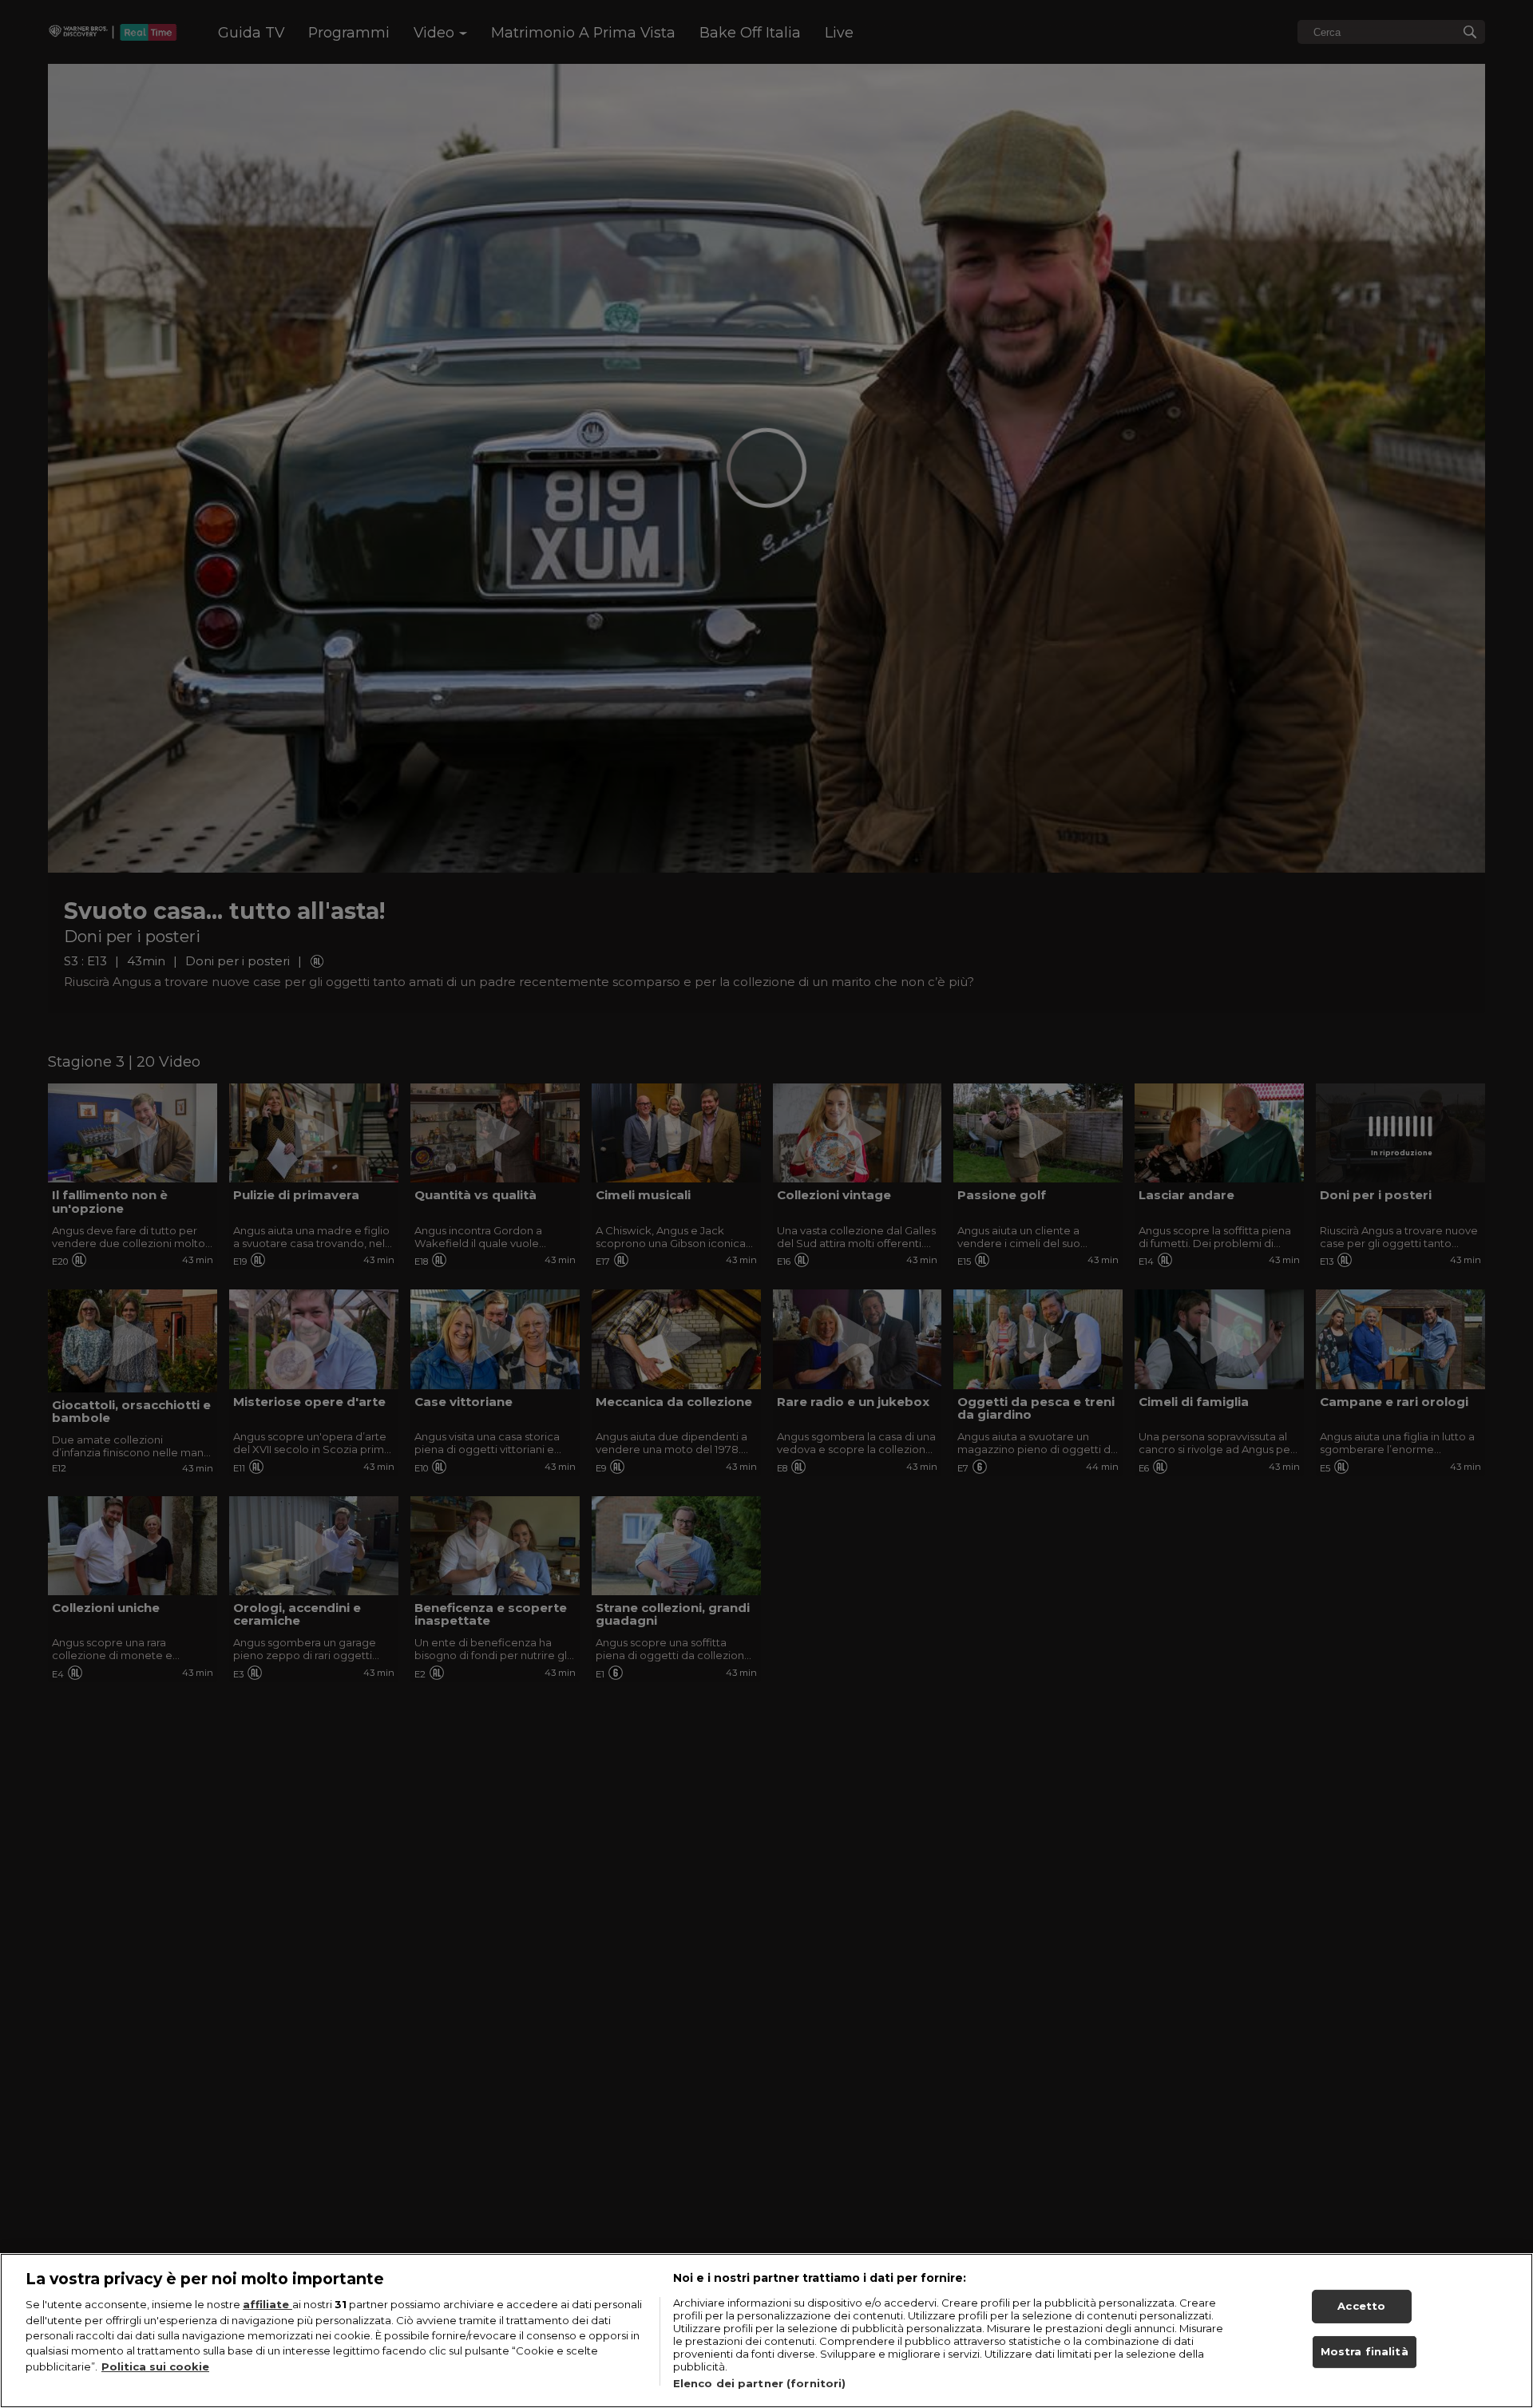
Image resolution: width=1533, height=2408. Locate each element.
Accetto (1361, 2306)
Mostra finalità (1365, 2352)
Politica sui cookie (155, 2366)
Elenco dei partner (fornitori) (760, 2383)
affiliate (267, 2304)
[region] (766, 2331)
